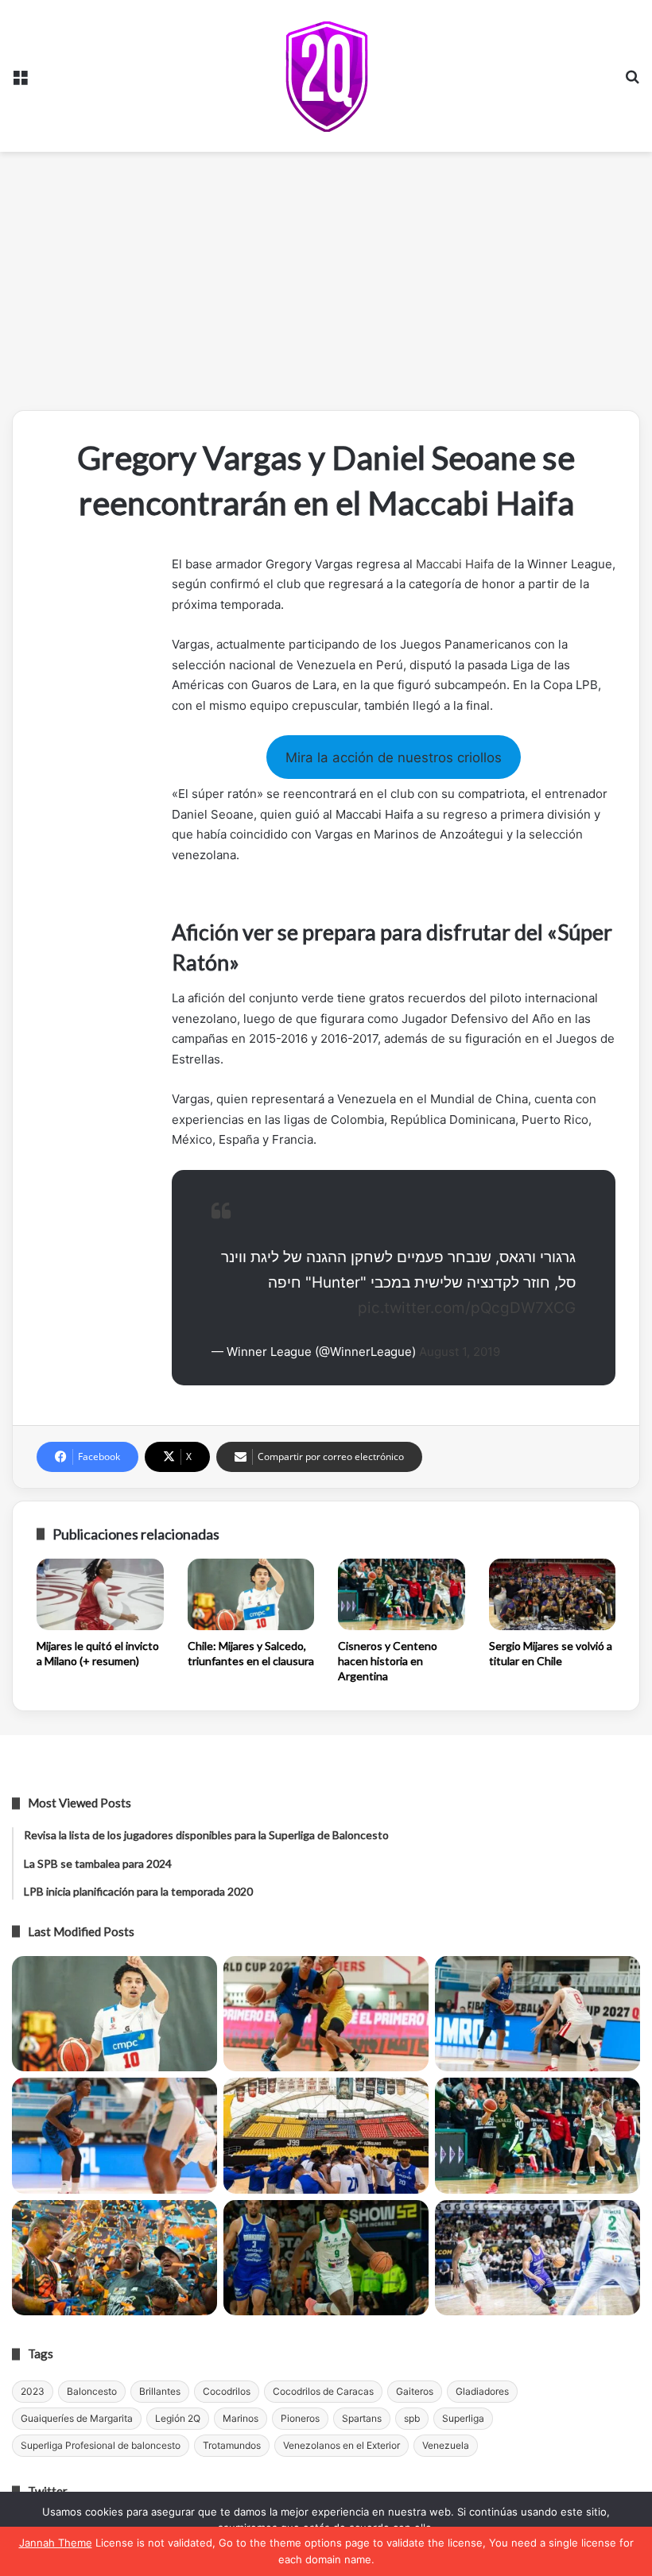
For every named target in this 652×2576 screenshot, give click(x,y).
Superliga (463, 2418)
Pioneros (300, 2418)
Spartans (362, 2418)
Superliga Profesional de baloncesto (101, 2445)
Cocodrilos (227, 2391)
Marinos (241, 2418)
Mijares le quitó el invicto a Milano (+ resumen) (98, 1653)
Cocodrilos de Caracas (323, 2391)
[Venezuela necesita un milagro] (538, 2014)
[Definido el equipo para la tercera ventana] (326, 2136)
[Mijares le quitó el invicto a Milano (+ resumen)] (100, 1594)
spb (412, 2418)
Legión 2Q (178, 2418)
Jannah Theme (56, 2543)
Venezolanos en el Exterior (342, 2445)
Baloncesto (92, 2391)
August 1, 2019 (460, 1352)
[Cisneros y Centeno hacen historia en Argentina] (402, 1594)
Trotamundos (232, 2445)
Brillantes (160, 2391)
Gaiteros (415, 2391)
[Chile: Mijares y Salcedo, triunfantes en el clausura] (251, 1594)
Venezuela (446, 2445)
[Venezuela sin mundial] (326, 2014)
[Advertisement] (326, 287)
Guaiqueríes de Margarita (77, 2418)
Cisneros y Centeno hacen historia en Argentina (388, 1661)
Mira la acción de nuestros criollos (394, 757)
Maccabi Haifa (455, 564)
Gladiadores (482, 2391)
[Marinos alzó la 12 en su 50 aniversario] (114, 2258)
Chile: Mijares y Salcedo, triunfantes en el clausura (251, 1653)
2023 (33, 2391)
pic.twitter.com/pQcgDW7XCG (467, 1308)
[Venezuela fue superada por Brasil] (114, 2136)
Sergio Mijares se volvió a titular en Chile (551, 1653)
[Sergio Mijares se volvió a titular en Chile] (553, 1594)
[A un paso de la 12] (538, 2258)
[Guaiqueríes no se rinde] (326, 2258)
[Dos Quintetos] (326, 76)
